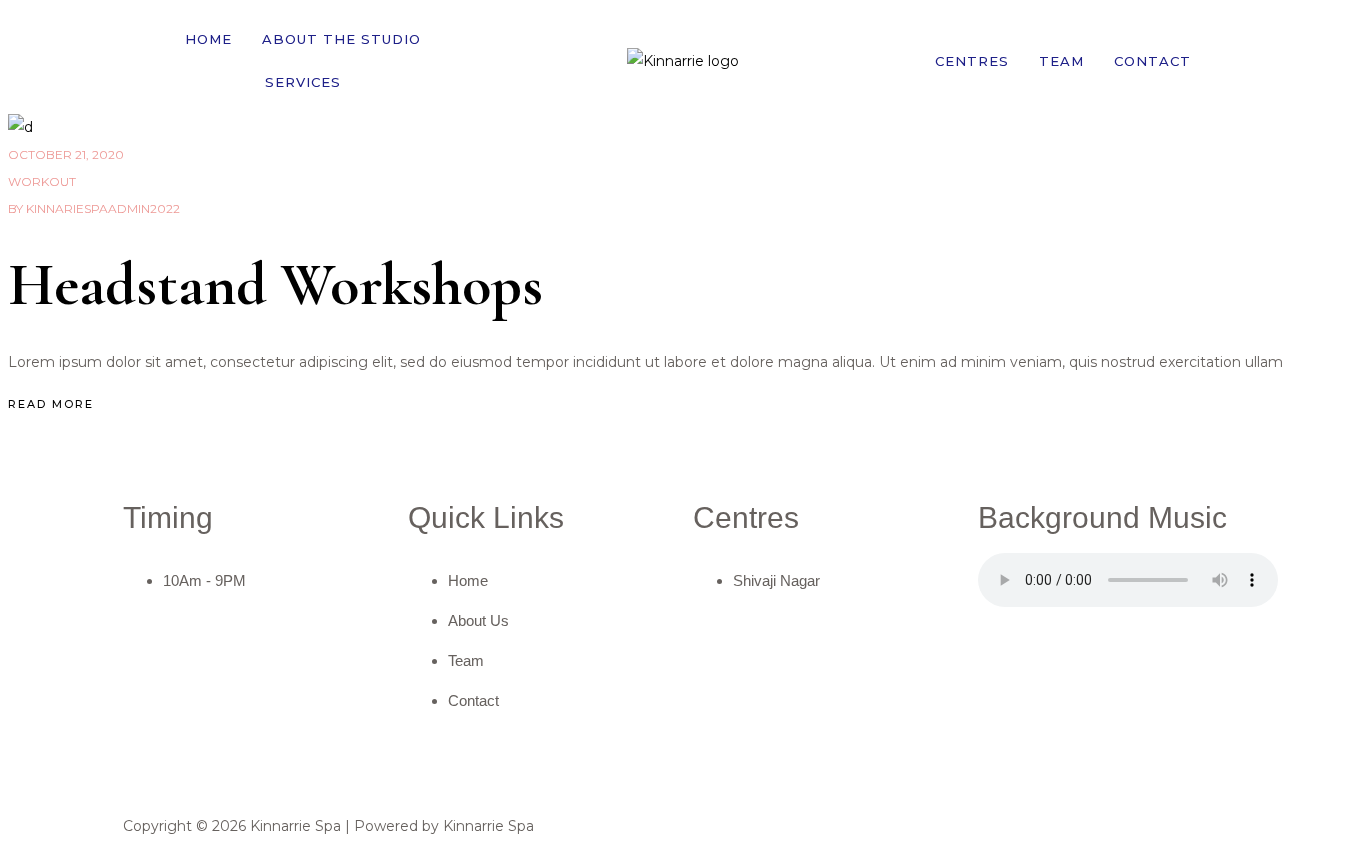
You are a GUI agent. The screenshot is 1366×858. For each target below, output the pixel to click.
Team (1061, 61)
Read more (51, 404)
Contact (1152, 61)
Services (303, 82)
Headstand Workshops (275, 285)
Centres (972, 61)
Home (208, 39)
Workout (42, 181)
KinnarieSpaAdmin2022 (94, 208)
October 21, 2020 (66, 154)
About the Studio (341, 39)
